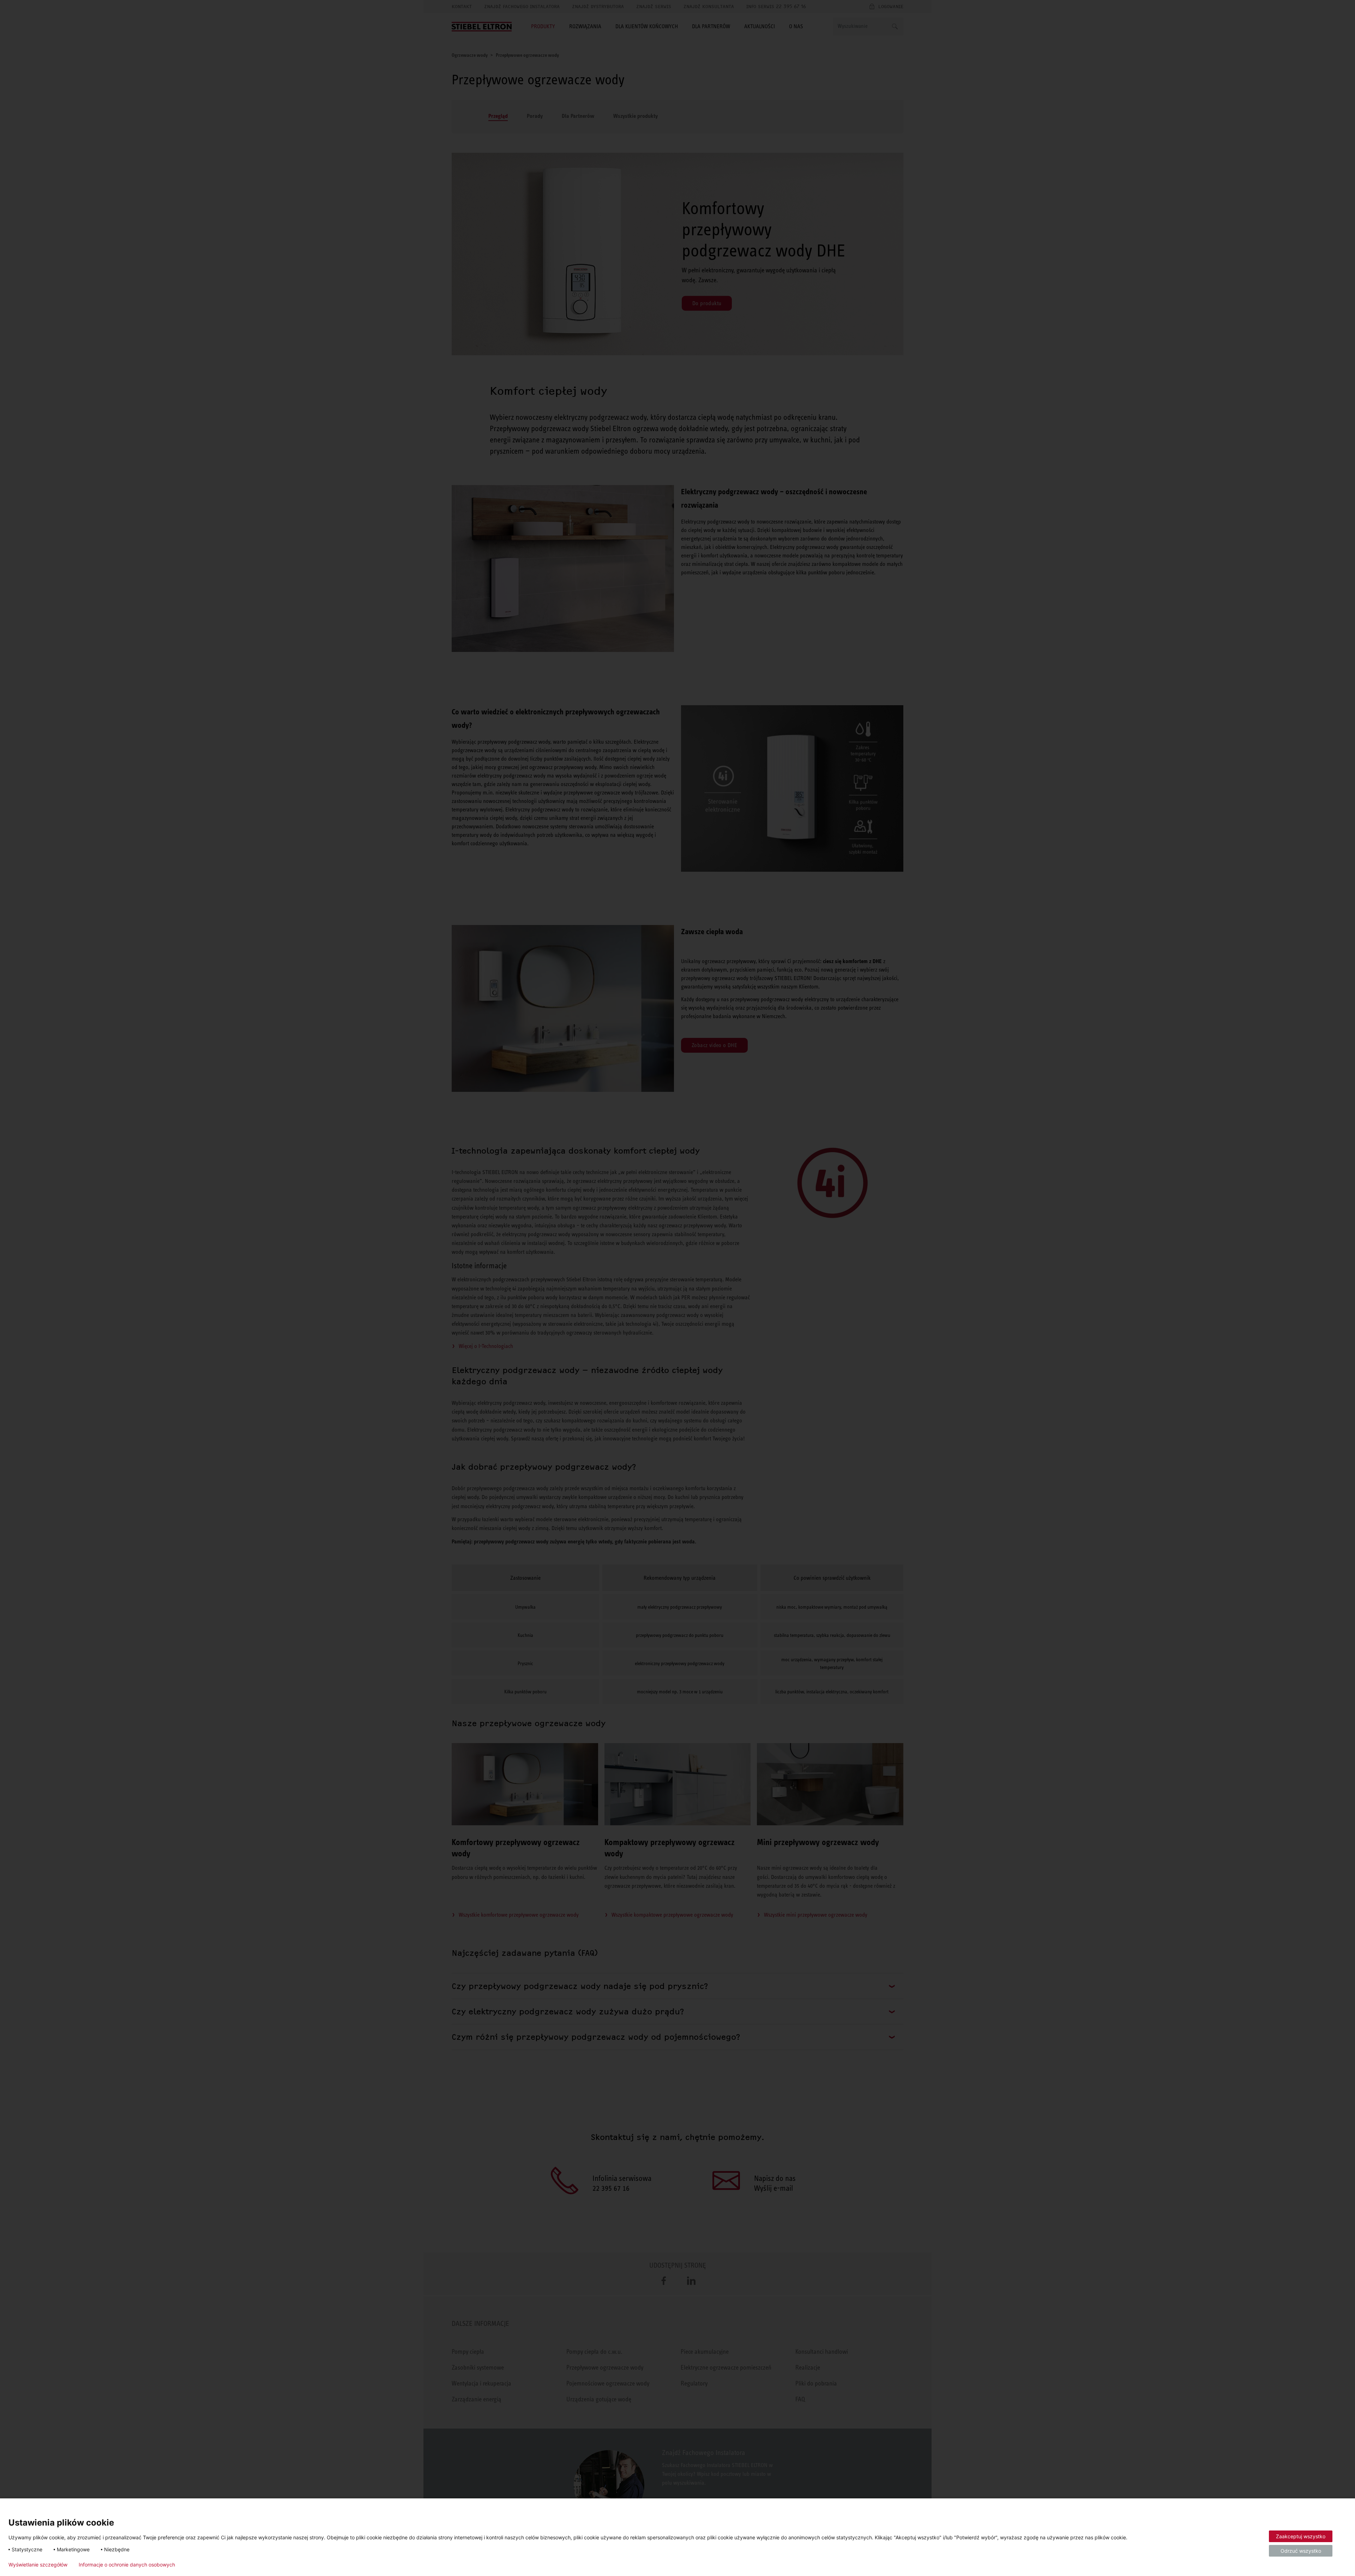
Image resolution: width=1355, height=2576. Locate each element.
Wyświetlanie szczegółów (38, 2565)
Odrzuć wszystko (1301, 2551)
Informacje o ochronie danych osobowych (127, 2565)
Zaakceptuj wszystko (1301, 2536)
